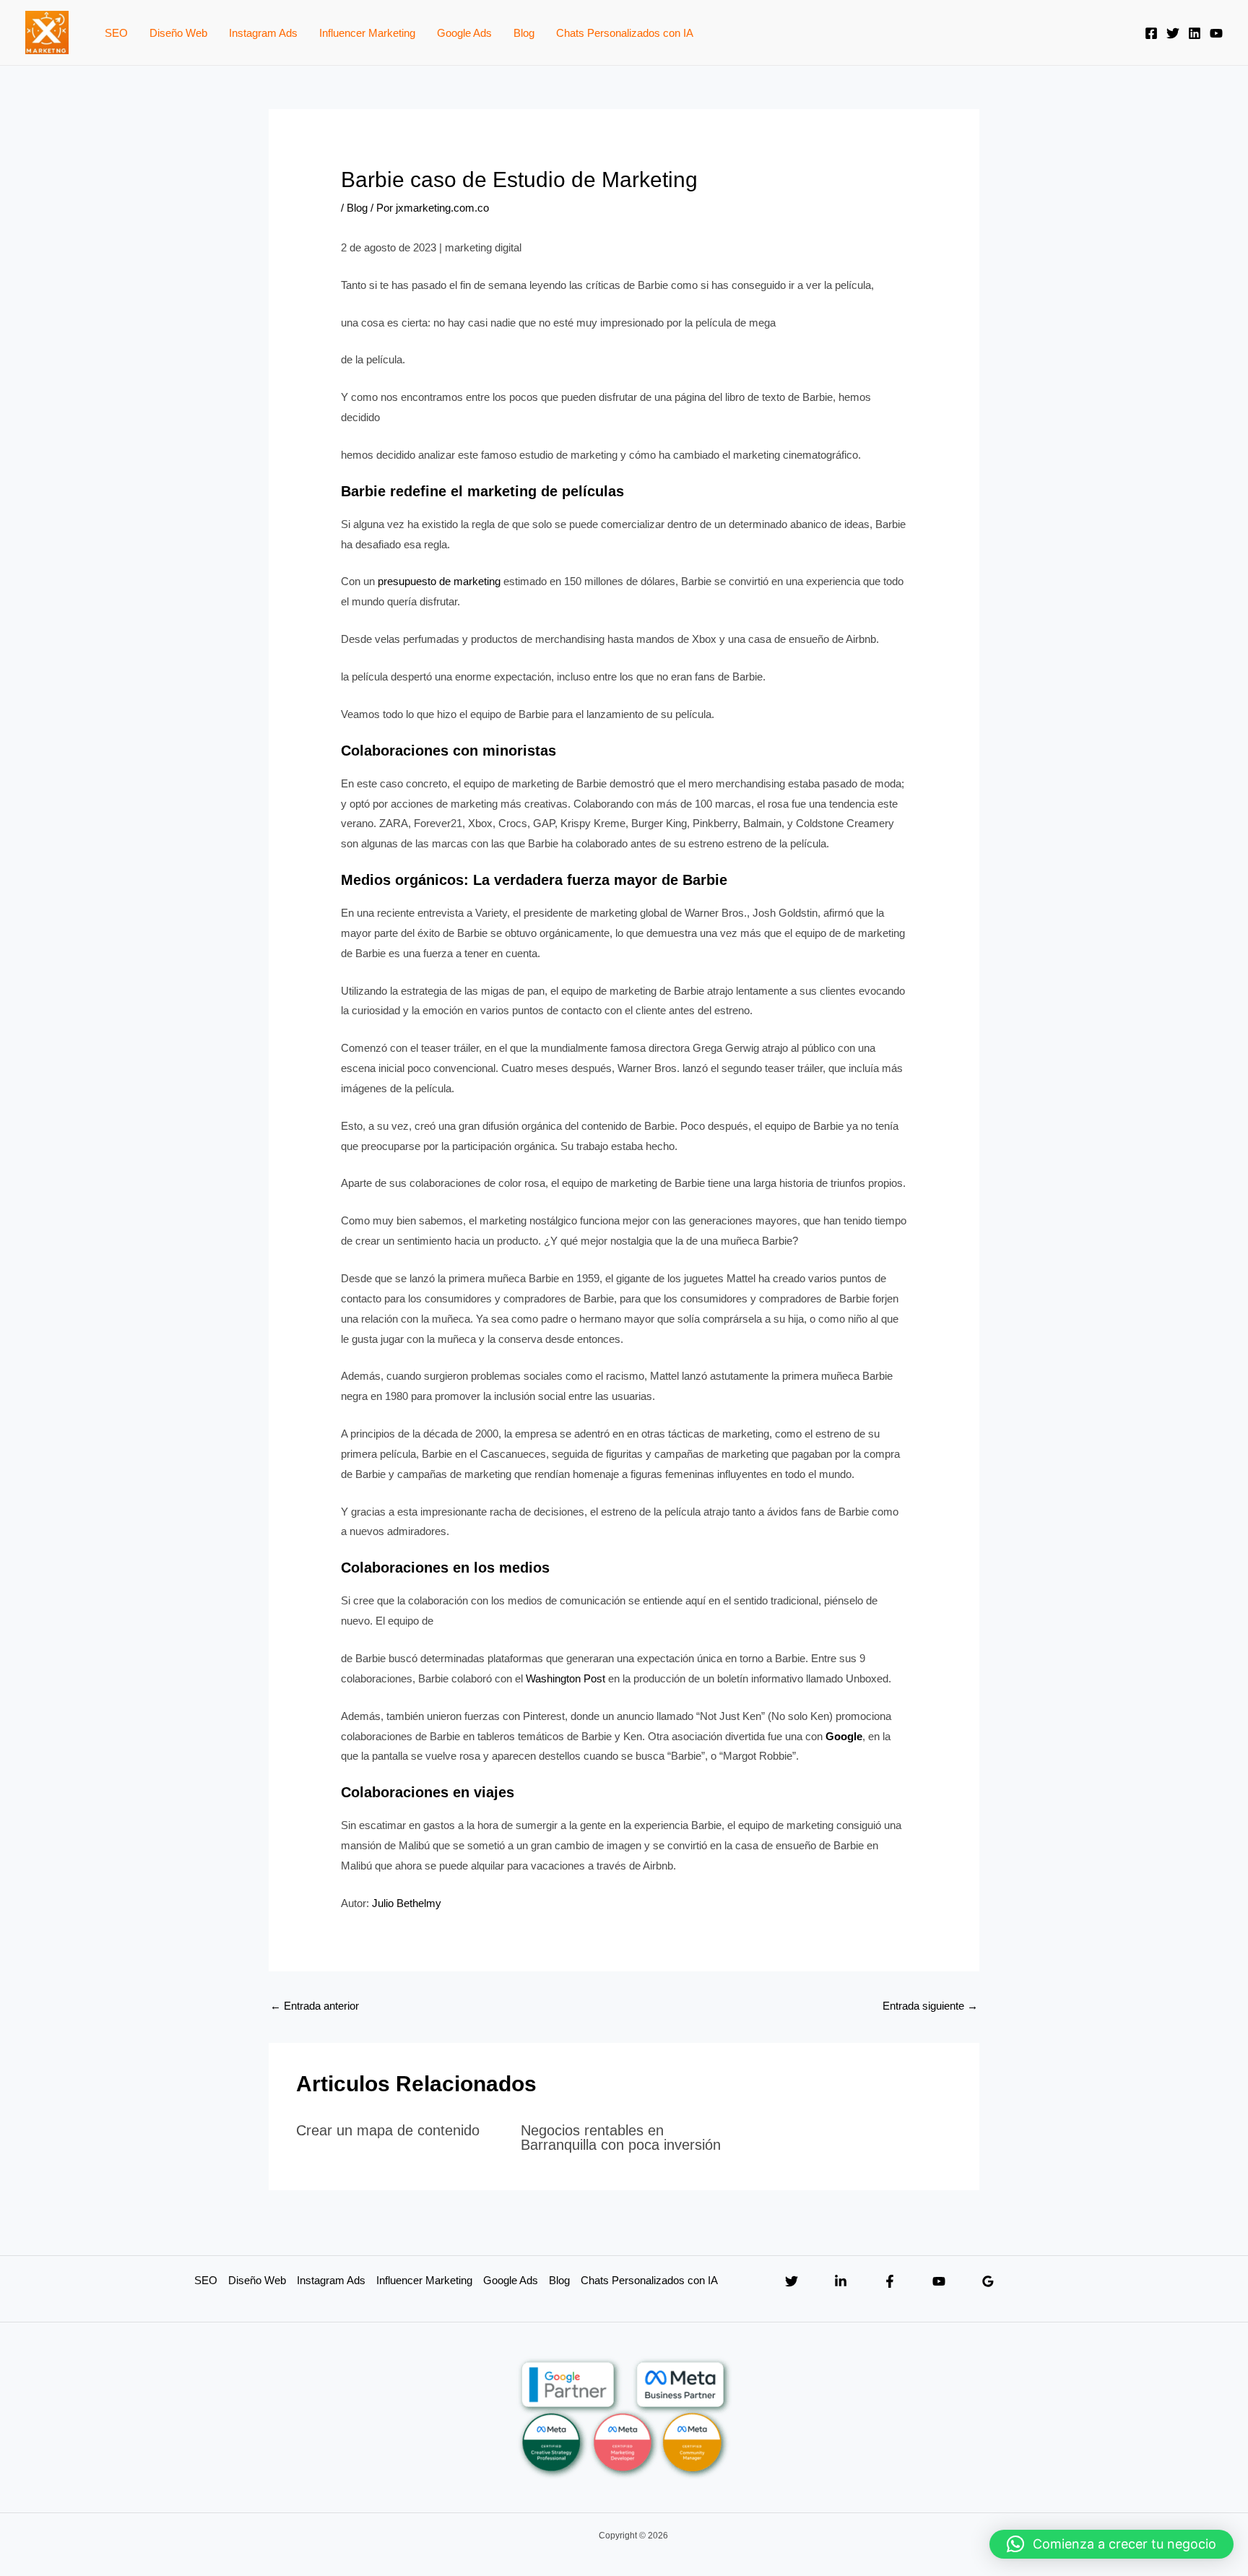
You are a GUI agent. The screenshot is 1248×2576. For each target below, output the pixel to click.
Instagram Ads (263, 33)
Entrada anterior (315, 2006)
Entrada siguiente (930, 2006)
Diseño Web (178, 33)
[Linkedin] (1195, 33)
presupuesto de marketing (439, 581)
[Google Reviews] (988, 2281)
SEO (116, 33)
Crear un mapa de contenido (388, 2130)
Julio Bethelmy (407, 1903)
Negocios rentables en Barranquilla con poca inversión (621, 2138)
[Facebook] (1151, 33)
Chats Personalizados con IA (625, 33)
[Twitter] (1173, 33)
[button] (1111, 2544)
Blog (524, 33)
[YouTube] (1216, 33)
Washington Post (565, 1678)
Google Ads (464, 33)
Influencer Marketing (367, 33)
